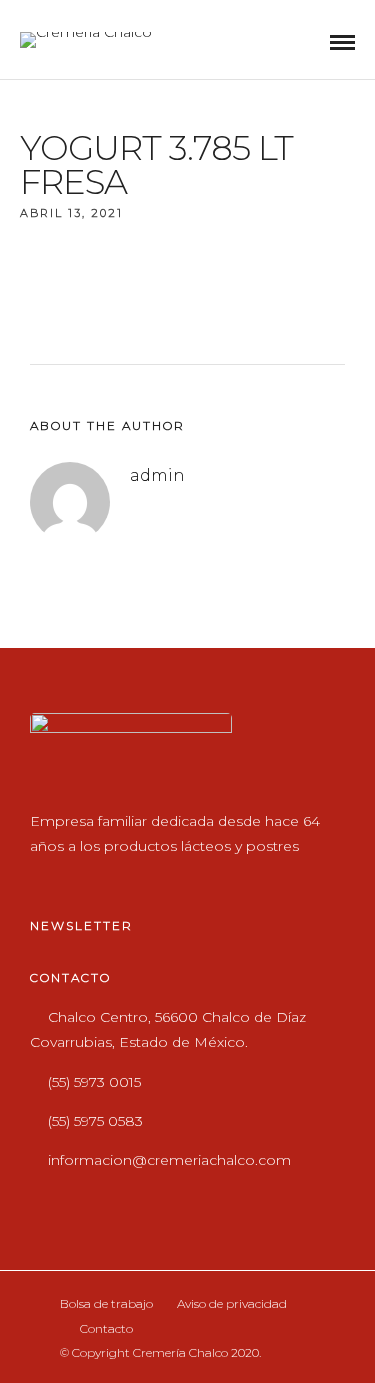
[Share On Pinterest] (116, 1303)
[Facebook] (49, 878)
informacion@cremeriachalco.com (169, 1160)
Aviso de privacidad (232, 1303)
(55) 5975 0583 (95, 1121)
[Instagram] (127, 878)
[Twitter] (88, 878)
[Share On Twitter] (87, 1303)
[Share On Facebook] (58, 1303)
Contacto (106, 1328)
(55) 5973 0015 (94, 1082)
